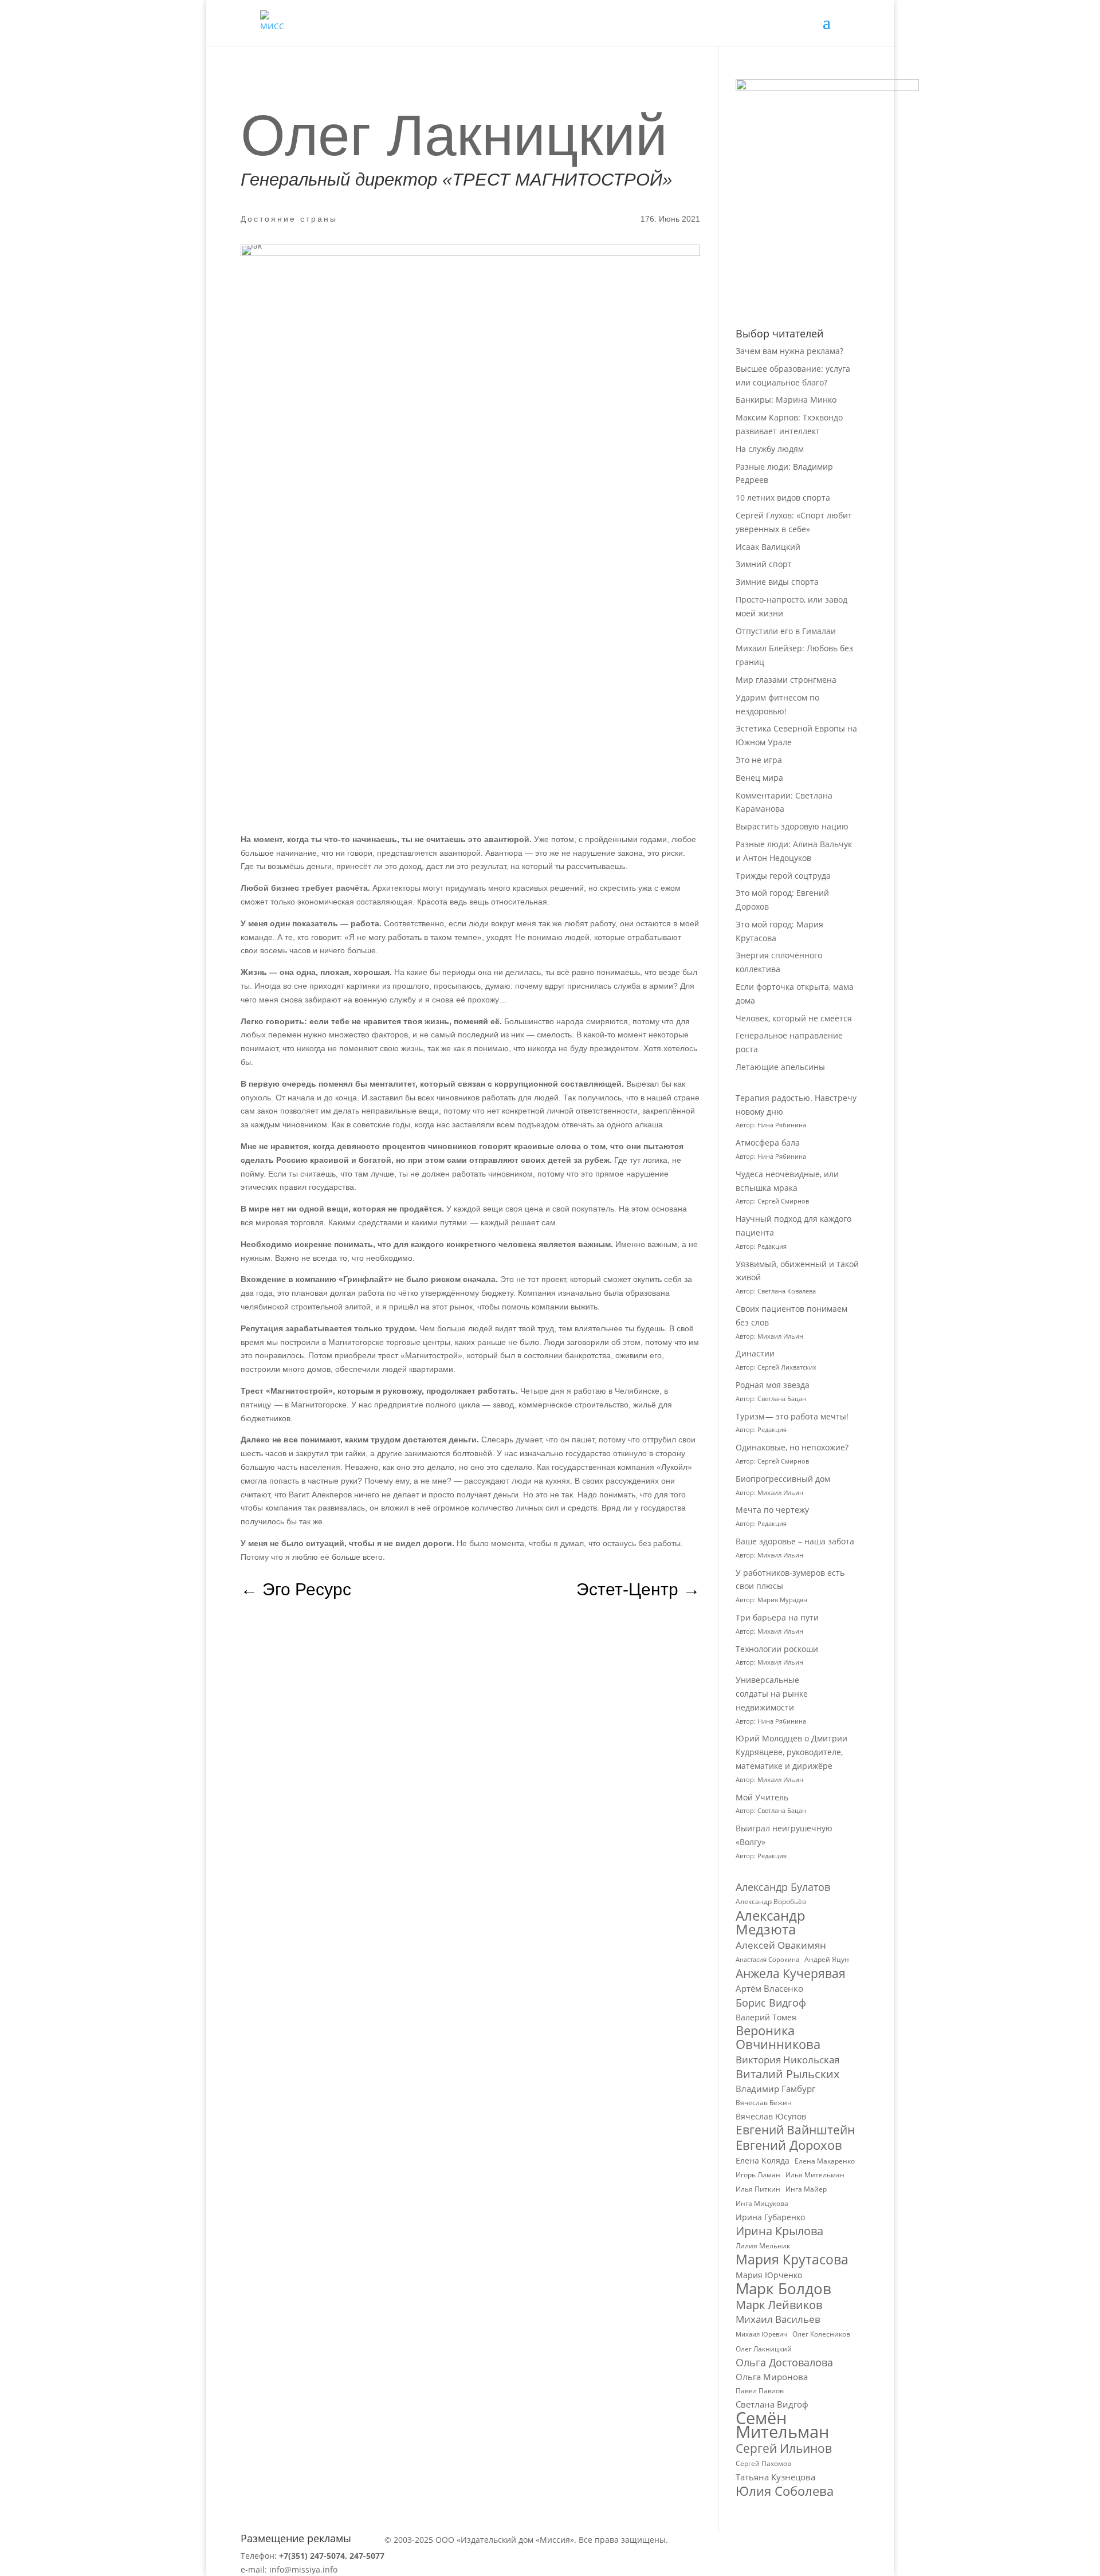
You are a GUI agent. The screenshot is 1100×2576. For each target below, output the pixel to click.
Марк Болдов (783, 2289)
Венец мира (759, 778)
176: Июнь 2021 (670, 219)
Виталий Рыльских (787, 2074)
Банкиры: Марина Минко (786, 400)
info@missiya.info (303, 2569)
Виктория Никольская (787, 2060)
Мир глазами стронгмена (786, 680)
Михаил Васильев (778, 2319)
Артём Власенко (769, 1988)
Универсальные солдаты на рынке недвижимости (772, 1694)
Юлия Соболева (785, 2491)
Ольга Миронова (772, 2377)
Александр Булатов (783, 1887)
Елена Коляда (763, 2160)
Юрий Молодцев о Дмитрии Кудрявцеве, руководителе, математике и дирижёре (791, 1752)
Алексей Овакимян (781, 1945)
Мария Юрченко (769, 2275)
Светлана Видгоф (772, 2404)
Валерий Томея (766, 2017)
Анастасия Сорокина (767, 1960)
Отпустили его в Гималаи (786, 631)
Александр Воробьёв (771, 1901)
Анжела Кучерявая (791, 1974)
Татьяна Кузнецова (775, 2477)
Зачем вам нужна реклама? (789, 351)
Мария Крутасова (792, 2260)
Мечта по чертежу (772, 1510)
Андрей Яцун (827, 1959)
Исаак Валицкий (768, 547)
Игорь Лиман (758, 2175)
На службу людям (770, 449)
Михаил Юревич (761, 2334)
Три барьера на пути (777, 1617)
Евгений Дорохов (789, 2145)
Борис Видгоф (771, 2003)
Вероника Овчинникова (778, 2038)
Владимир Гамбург (775, 2089)
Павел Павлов (760, 2391)
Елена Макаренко (825, 2161)
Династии (755, 1353)
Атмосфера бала (769, 1143)
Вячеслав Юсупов (771, 2116)
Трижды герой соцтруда (783, 876)
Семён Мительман (782, 2425)
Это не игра (759, 760)
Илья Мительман (815, 2175)
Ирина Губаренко (770, 2217)
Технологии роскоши (777, 1649)
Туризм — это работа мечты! (792, 1416)
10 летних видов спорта (783, 497)
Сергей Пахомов (763, 2463)
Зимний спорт (764, 564)
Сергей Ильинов (784, 2449)
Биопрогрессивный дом (783, 1479)
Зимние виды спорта (777, 582)
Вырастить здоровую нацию (792, 826)
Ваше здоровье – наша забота (795, 1541)
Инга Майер (806, 2189)
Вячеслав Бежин (764, 2103)
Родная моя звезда (773, 1385)
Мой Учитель (762, 1797)
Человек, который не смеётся (794, 1018)
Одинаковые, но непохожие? (792, 1447)
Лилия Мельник (763, 2246)
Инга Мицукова (762, 2203)
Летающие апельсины (780, 1067)
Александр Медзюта (771, 1922)
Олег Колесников (821, 2334)
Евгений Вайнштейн (795, 2130)
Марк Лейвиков (779, 2305)
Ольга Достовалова (784, 2363)
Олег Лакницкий (764, 2349)
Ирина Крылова (779, 2231)
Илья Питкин (758, 2189)
